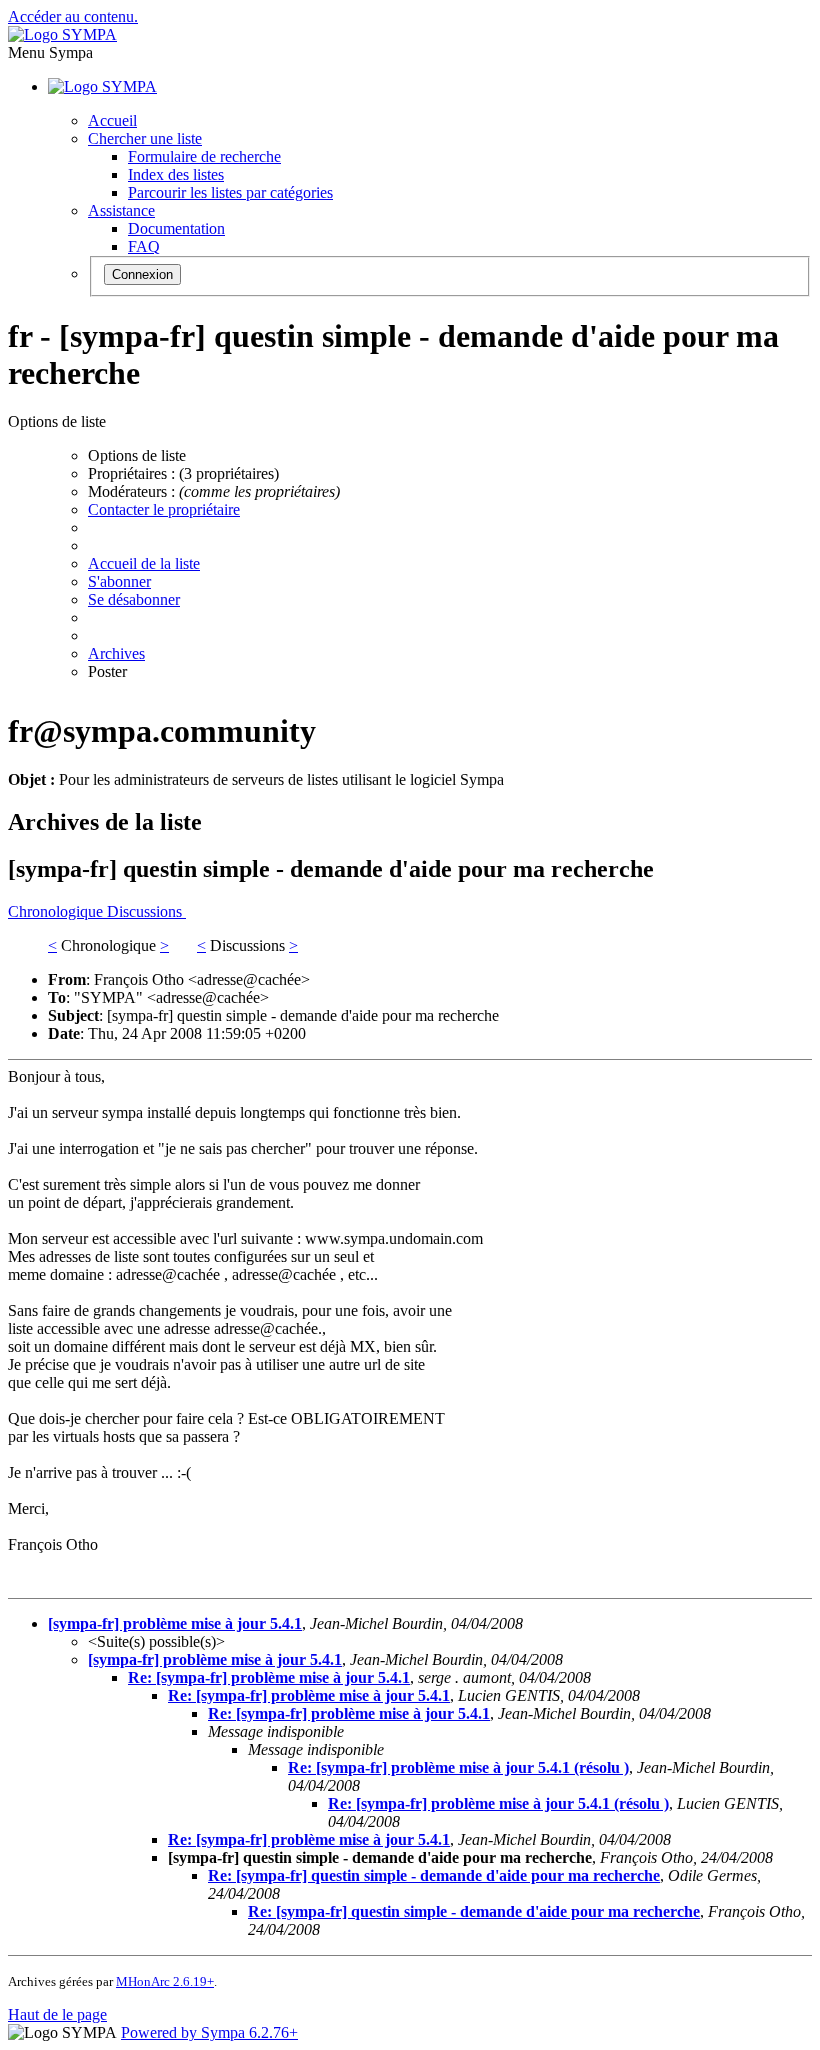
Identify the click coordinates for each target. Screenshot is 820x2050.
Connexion (142, 274)
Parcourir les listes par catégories (230, 192)
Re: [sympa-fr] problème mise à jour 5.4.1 (269, 1677)
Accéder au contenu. (73, 16)
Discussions (146, 911)
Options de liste (137, 455)
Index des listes (176, 174)
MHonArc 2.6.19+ (165, 1981)
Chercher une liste (145, 138)
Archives (116, 653)
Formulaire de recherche (204, 156)
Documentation (176, 228)
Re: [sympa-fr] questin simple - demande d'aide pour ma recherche (434, 1875)
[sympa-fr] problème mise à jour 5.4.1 (175, 1623)
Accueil (112, 120)
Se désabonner (134, 599)
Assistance (121, 210)
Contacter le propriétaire (164, 509)
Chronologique (57, 911)
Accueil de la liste (144, 563)
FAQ (144, 246)
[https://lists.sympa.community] (62, 34)
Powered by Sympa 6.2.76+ (209, 2032)
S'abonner (119, 581)
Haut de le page (57, 2014)
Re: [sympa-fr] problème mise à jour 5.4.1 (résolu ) (458, 1767)
